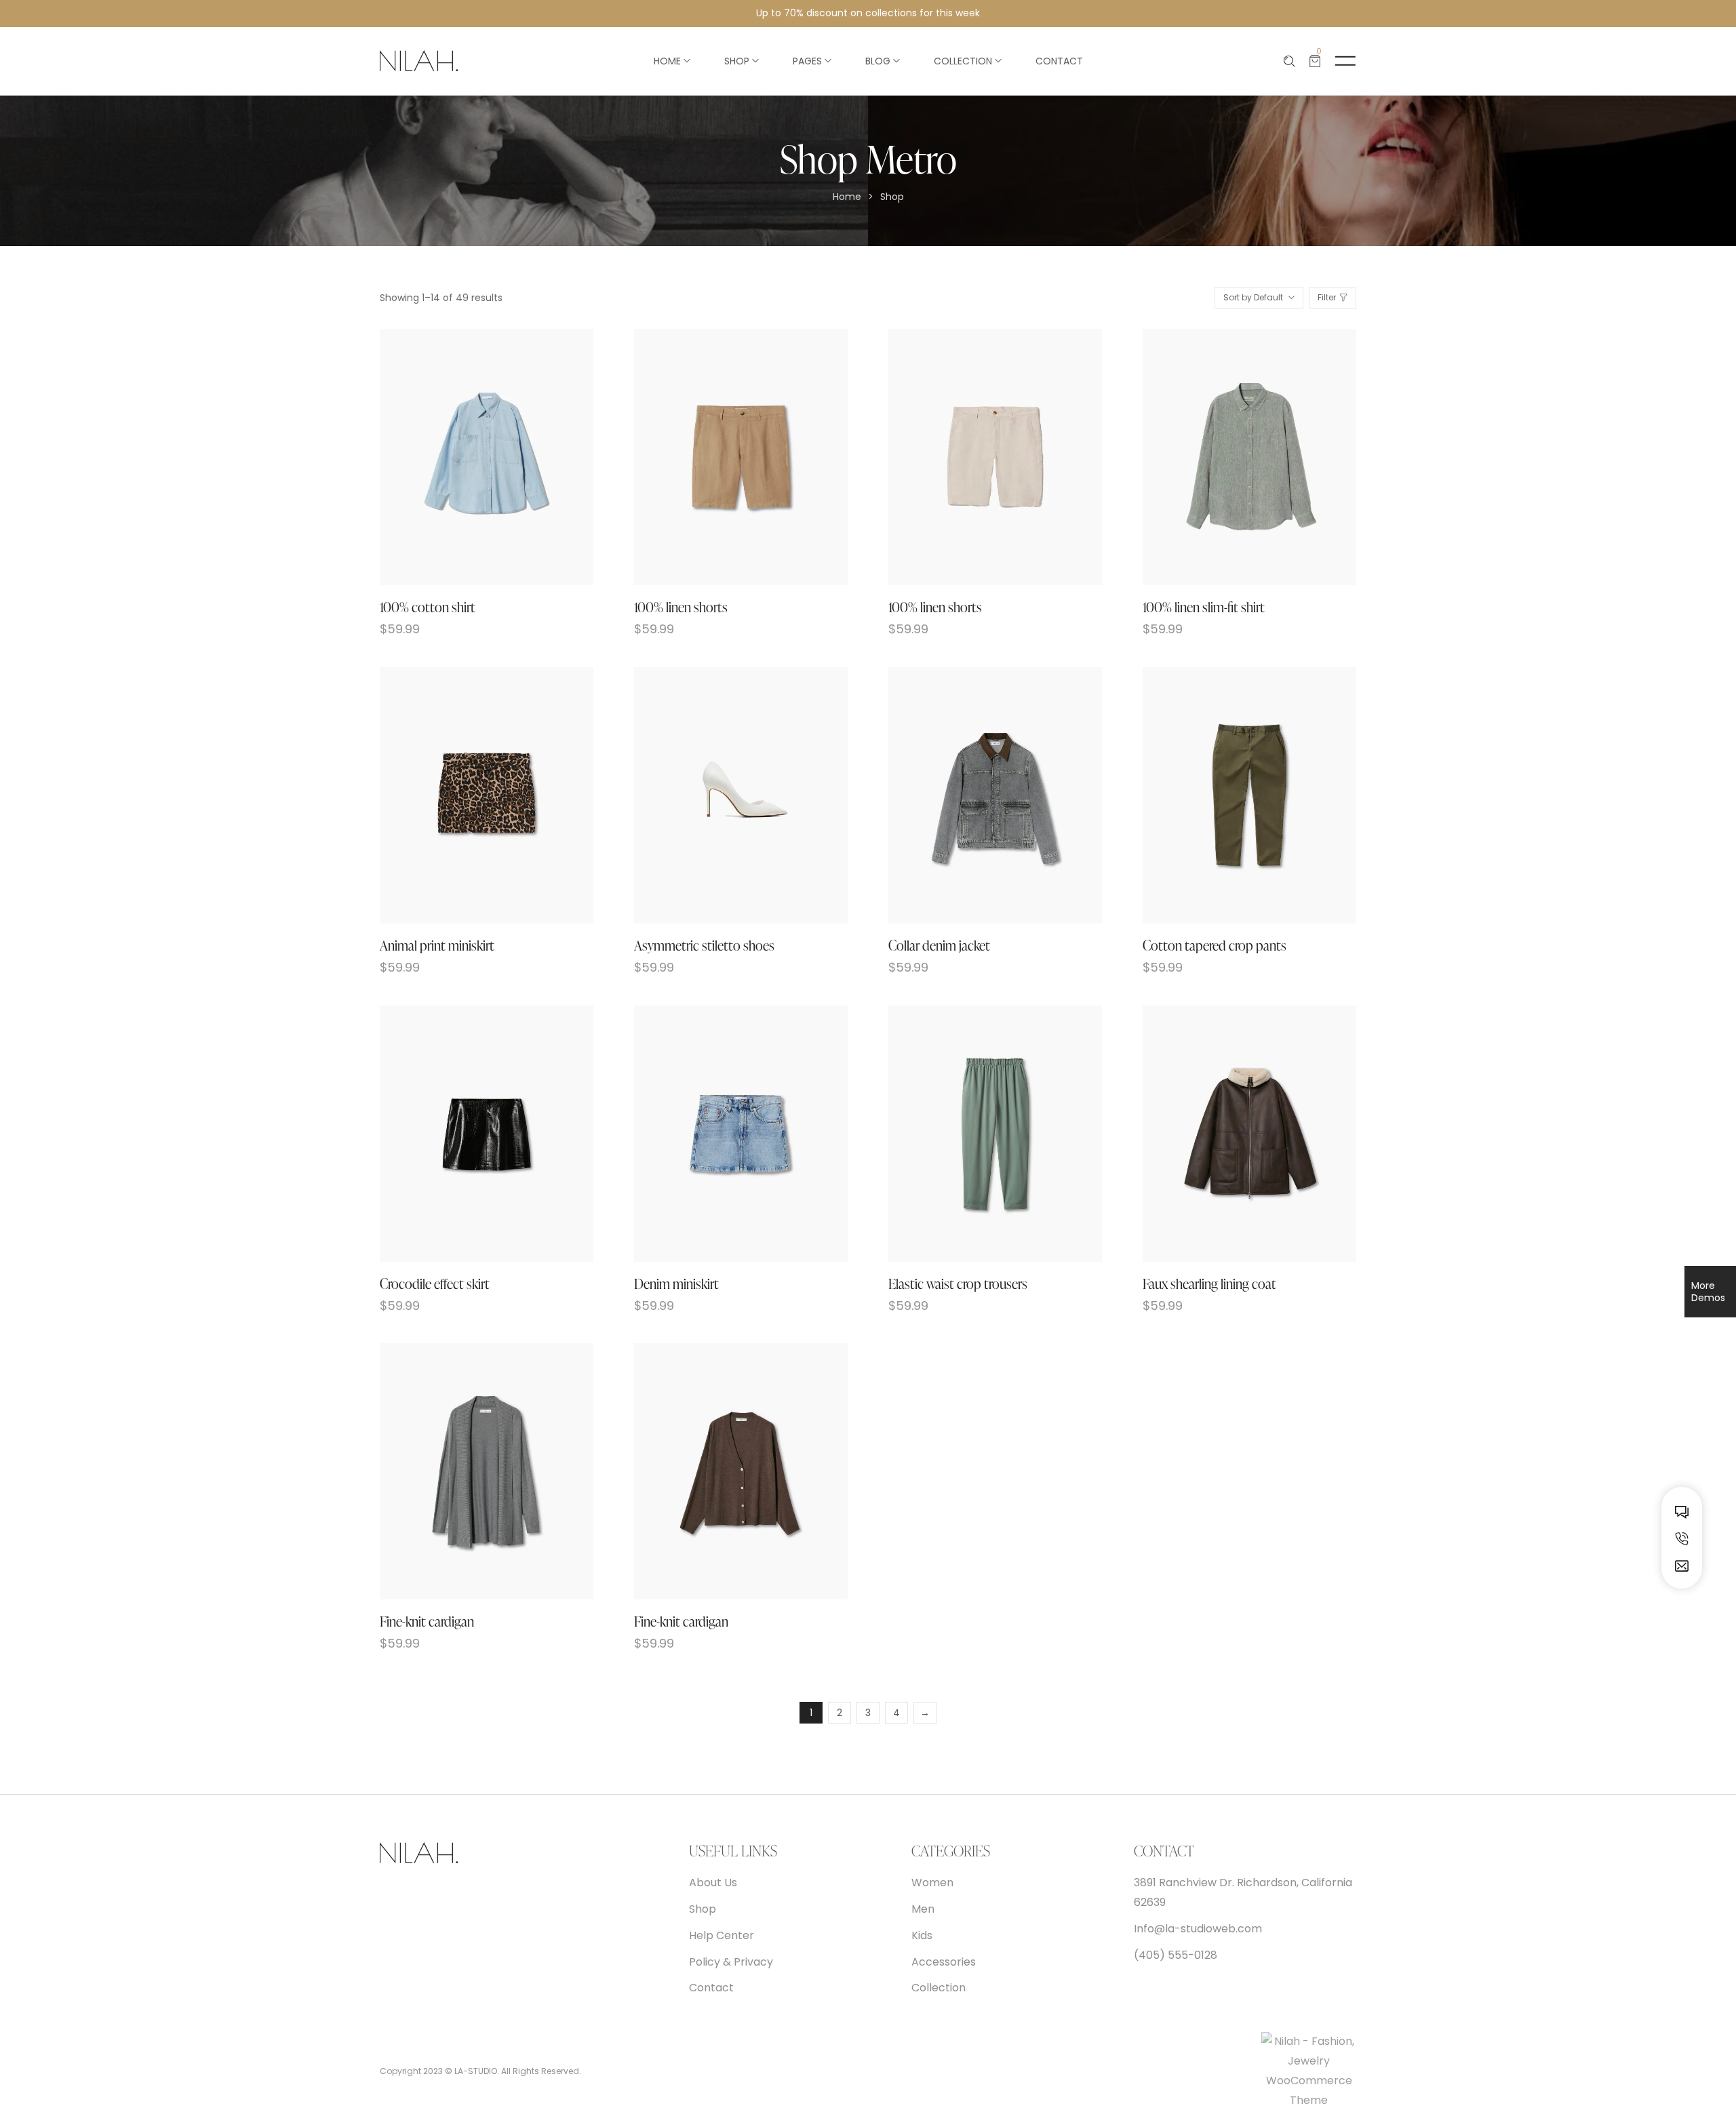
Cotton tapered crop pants (1215, 945)
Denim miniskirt (676, 1283)
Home (847, 197)
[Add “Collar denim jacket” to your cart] (980, 795)
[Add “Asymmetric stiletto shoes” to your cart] (725, 795)
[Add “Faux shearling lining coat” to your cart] (1234, 1133)
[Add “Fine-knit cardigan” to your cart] (471, 1472)
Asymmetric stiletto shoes (704, 945)
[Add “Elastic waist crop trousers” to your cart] (980, 1133)
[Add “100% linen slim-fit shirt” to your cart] (1234, 457)
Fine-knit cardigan (427, 1621)
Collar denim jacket (939, 945)
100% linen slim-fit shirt (1204, 607)
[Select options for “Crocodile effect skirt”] (471, 1133)
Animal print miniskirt (437, 945)
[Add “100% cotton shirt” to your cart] (471, 457)
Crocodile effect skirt (435, 1283)
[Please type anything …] (1289, 61)
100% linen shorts (681, 607)
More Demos (1708, 1292)
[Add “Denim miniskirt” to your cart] (725, 1133)
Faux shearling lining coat (1209, 1283)
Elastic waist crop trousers (958, 1283)
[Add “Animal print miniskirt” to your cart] (471, 795)
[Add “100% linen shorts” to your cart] (725, 457)
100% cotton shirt (428, 607)
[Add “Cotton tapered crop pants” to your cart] (1234, 795)
